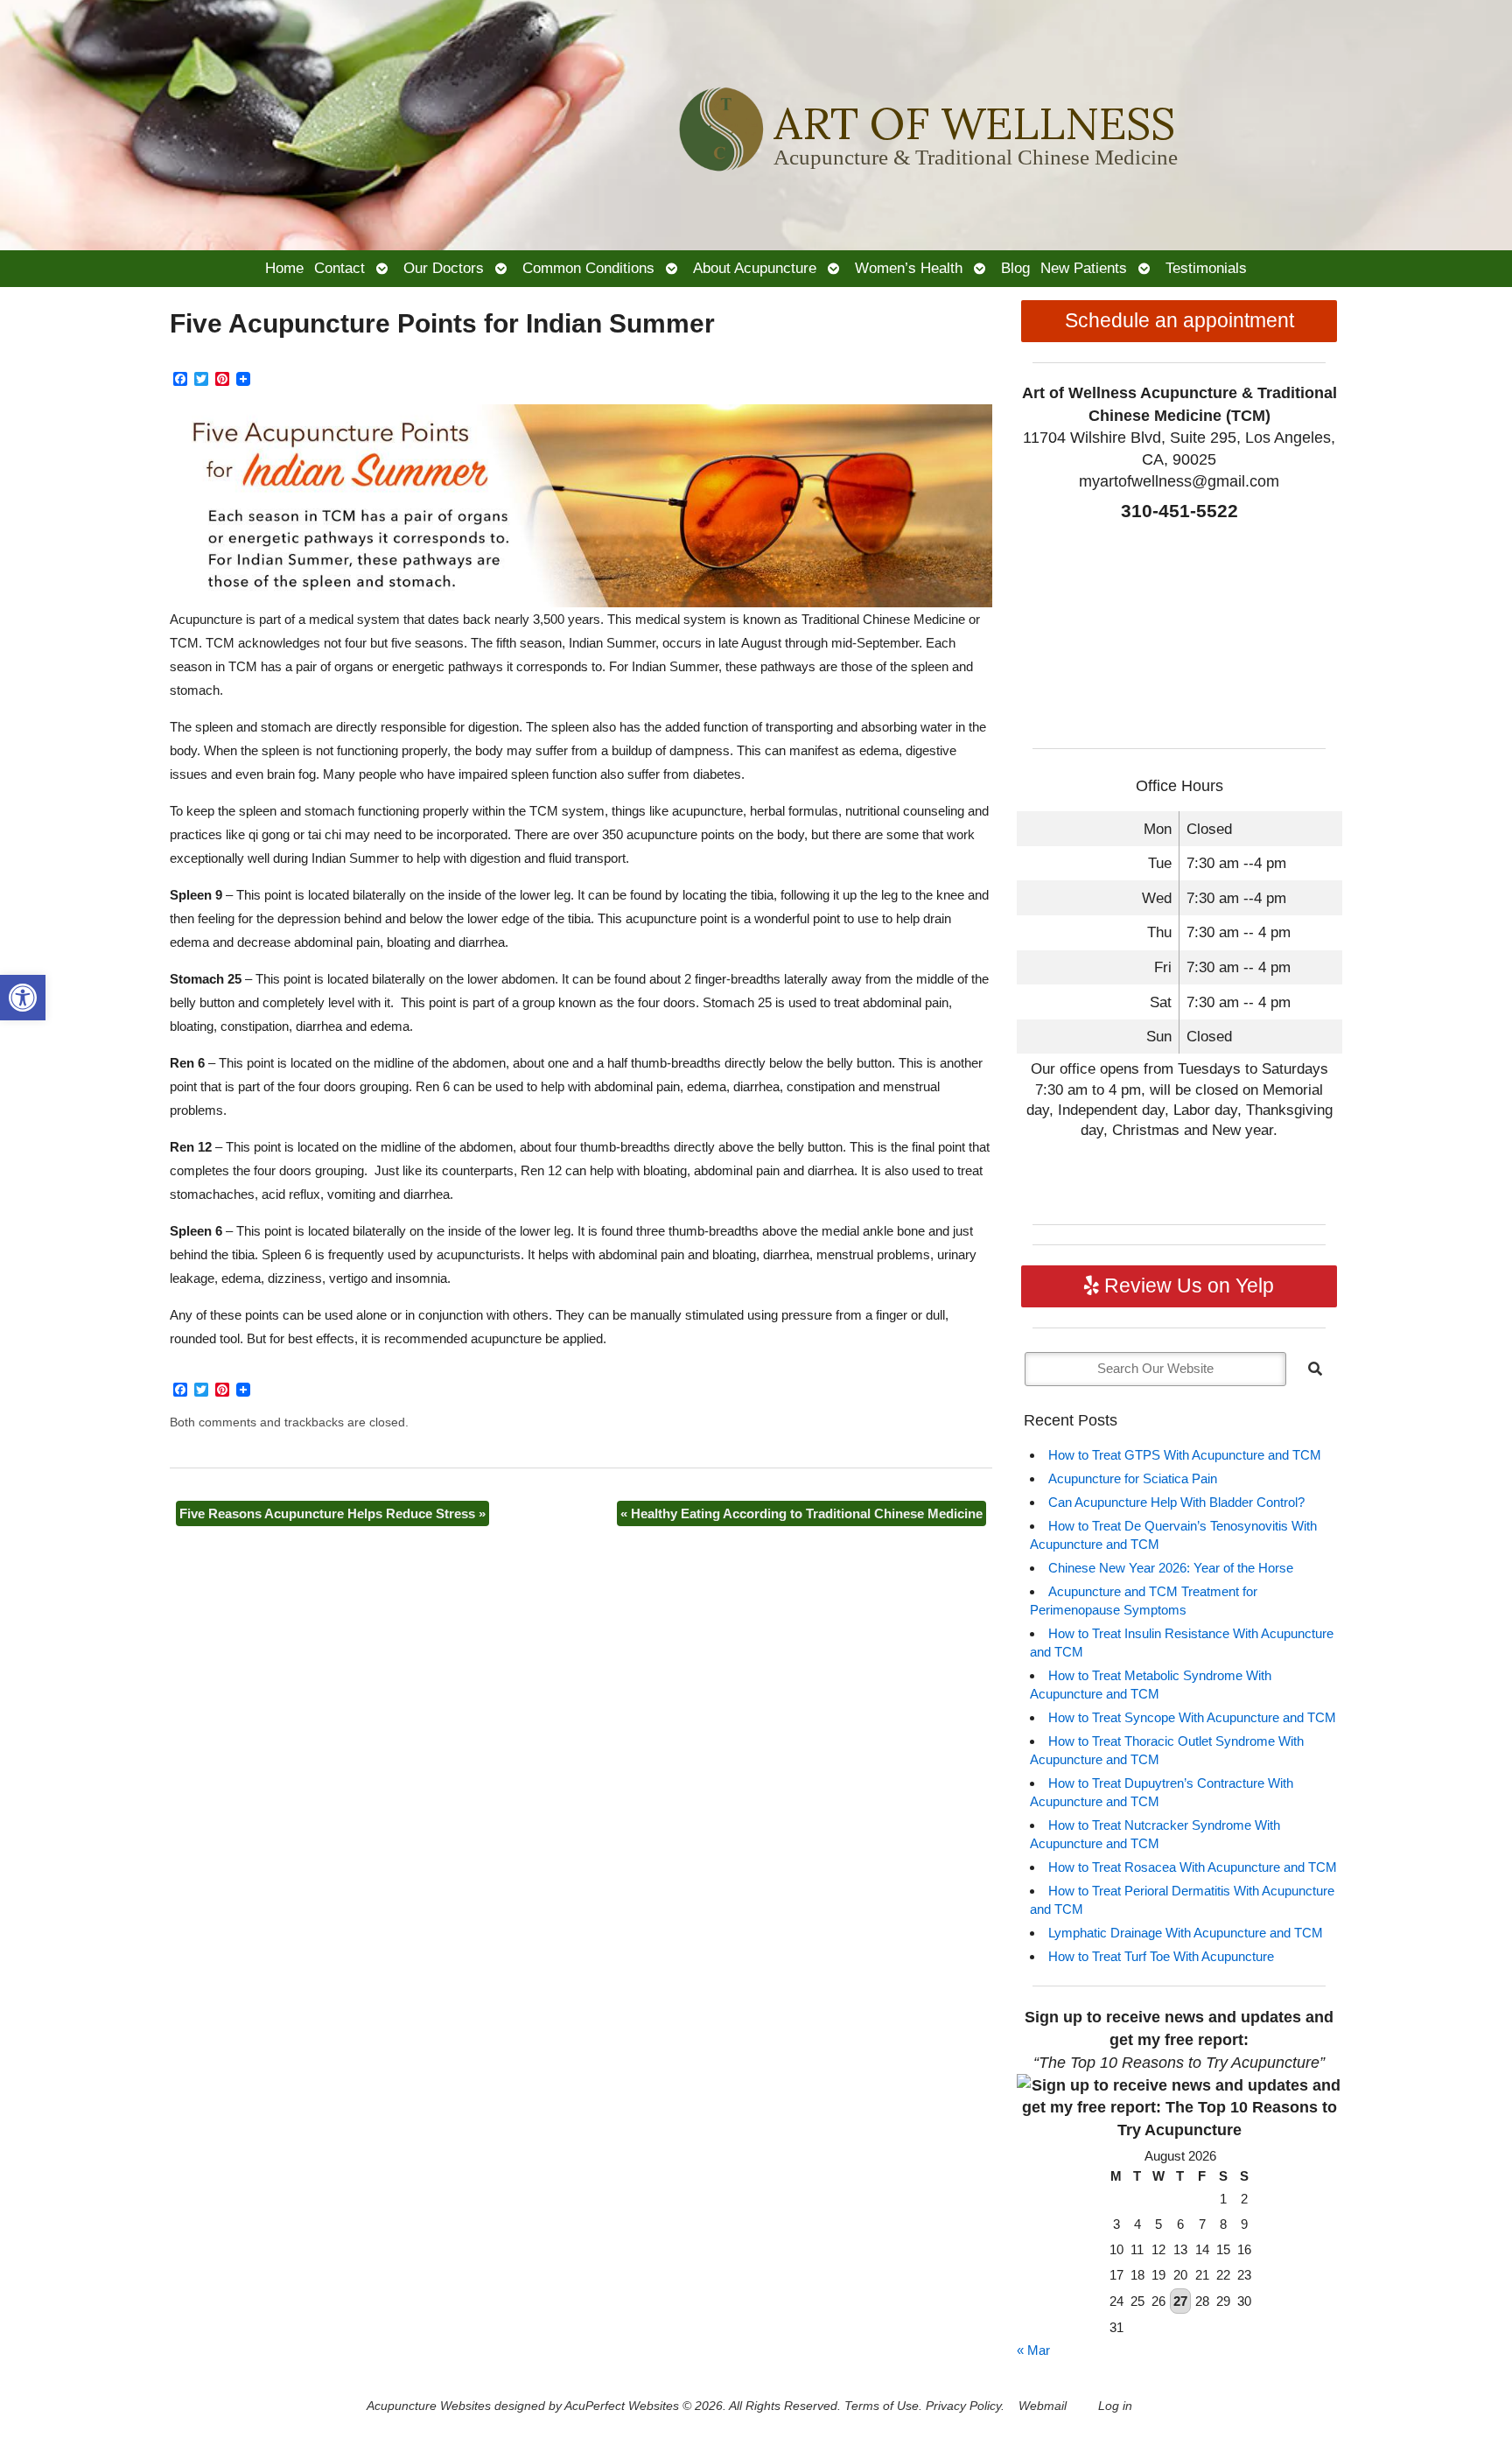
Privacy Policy (963, 2406)
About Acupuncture (755, 268)
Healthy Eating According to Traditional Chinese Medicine (801, 1513)
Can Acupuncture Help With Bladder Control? (1176, 1502)
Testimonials (1206, 268)
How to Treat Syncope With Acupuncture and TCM (1192, 1717)
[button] (23, 998)
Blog (1015, 268)
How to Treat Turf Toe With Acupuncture (1161, 1956)
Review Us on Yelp (1186, 1286)
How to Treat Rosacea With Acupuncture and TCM (1193, 1867)
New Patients (1084, 268)
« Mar (1033, 2350)
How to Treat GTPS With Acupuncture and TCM (1185, 1455)
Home (284, 268)
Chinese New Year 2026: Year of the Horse (1171, 1568)
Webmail (1043, 2406)
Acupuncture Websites (429, 2406)
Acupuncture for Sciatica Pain (1133, 1478)
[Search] (1315, 1369)
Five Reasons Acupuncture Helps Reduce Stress (332, 1513)
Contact (339, 268)
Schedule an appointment (1179, 321)
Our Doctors (444, 268)
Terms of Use (882, 2406)
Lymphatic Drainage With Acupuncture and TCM (1186, 1933)
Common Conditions (588, 268)
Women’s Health (909, 268)
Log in (1115, 2406)
